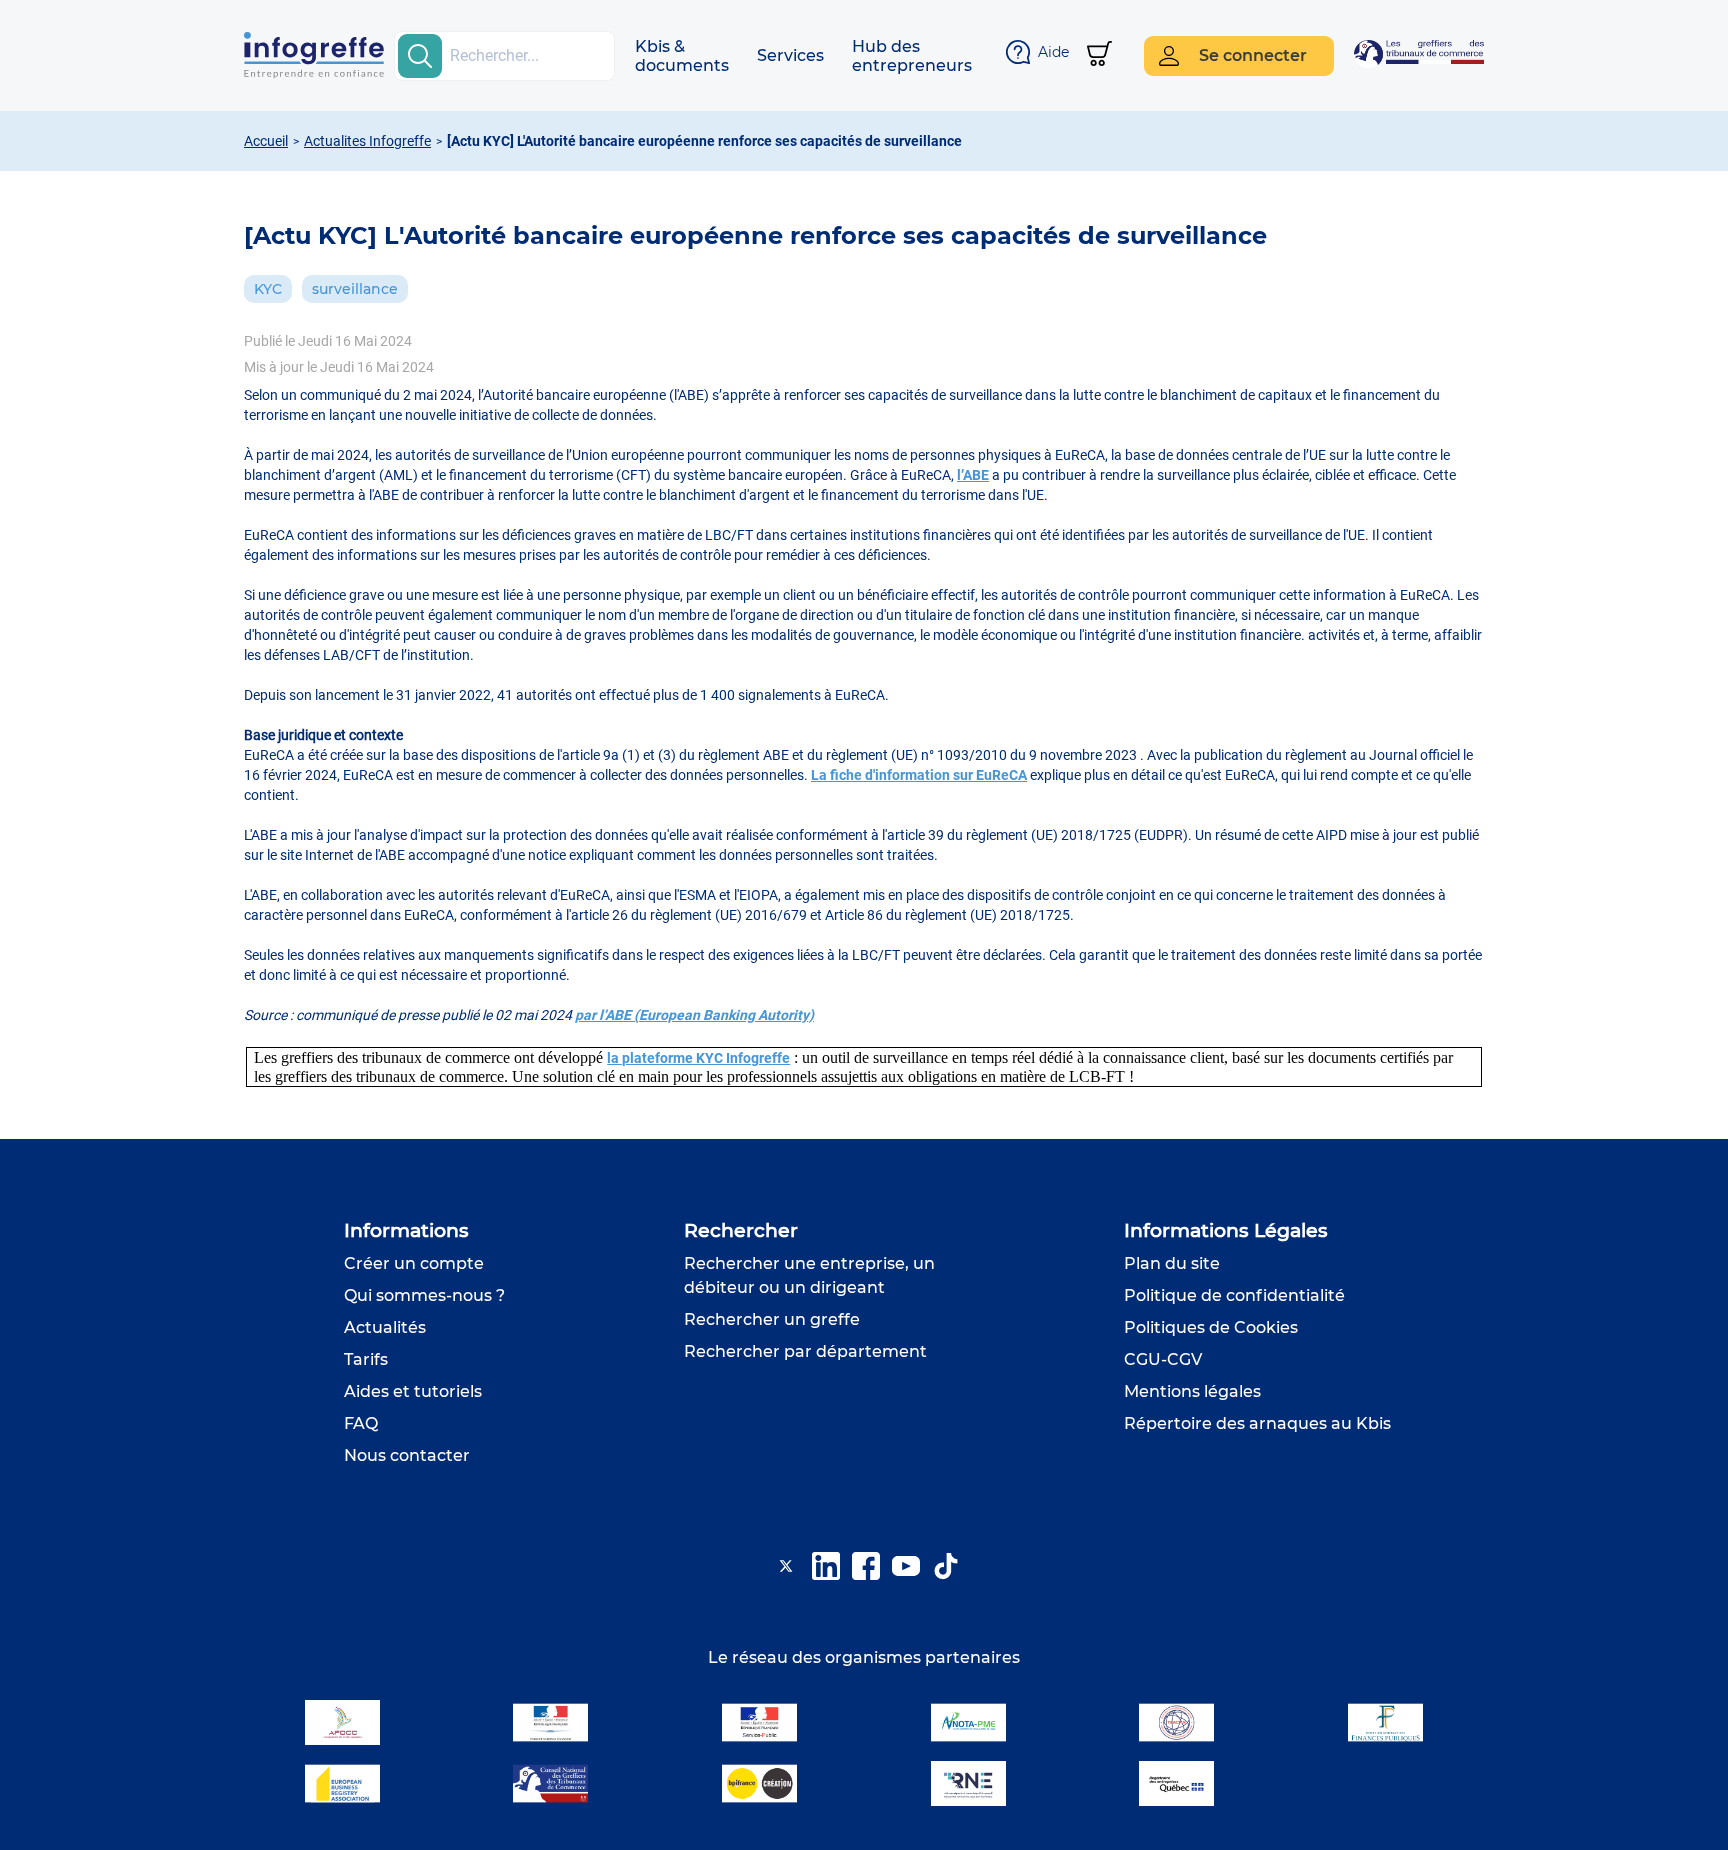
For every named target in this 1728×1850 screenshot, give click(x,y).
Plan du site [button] (1172, 1263)
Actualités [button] (385, 1327)
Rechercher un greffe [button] (772, 1319)
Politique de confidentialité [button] (1234, 1295)
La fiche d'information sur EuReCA (919, 775)
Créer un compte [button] (414, 1263)
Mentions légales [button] (1192, 1391)
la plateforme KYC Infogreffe (698, 1058)
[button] (682, 56)
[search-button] (420, 56)
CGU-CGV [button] (1163, 1359)
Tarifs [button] (366, 1359)
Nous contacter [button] (407, 1455)
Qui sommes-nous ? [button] (424, 1295)
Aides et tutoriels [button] (413, 1391)
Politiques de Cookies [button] (1211, 1327)
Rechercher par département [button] (805, 1351)
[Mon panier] (1099, 55)
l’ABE (973, 475)
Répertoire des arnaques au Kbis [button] (1257, 1423)
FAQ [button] (361, 1423)
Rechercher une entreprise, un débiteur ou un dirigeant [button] (809, 1275)
